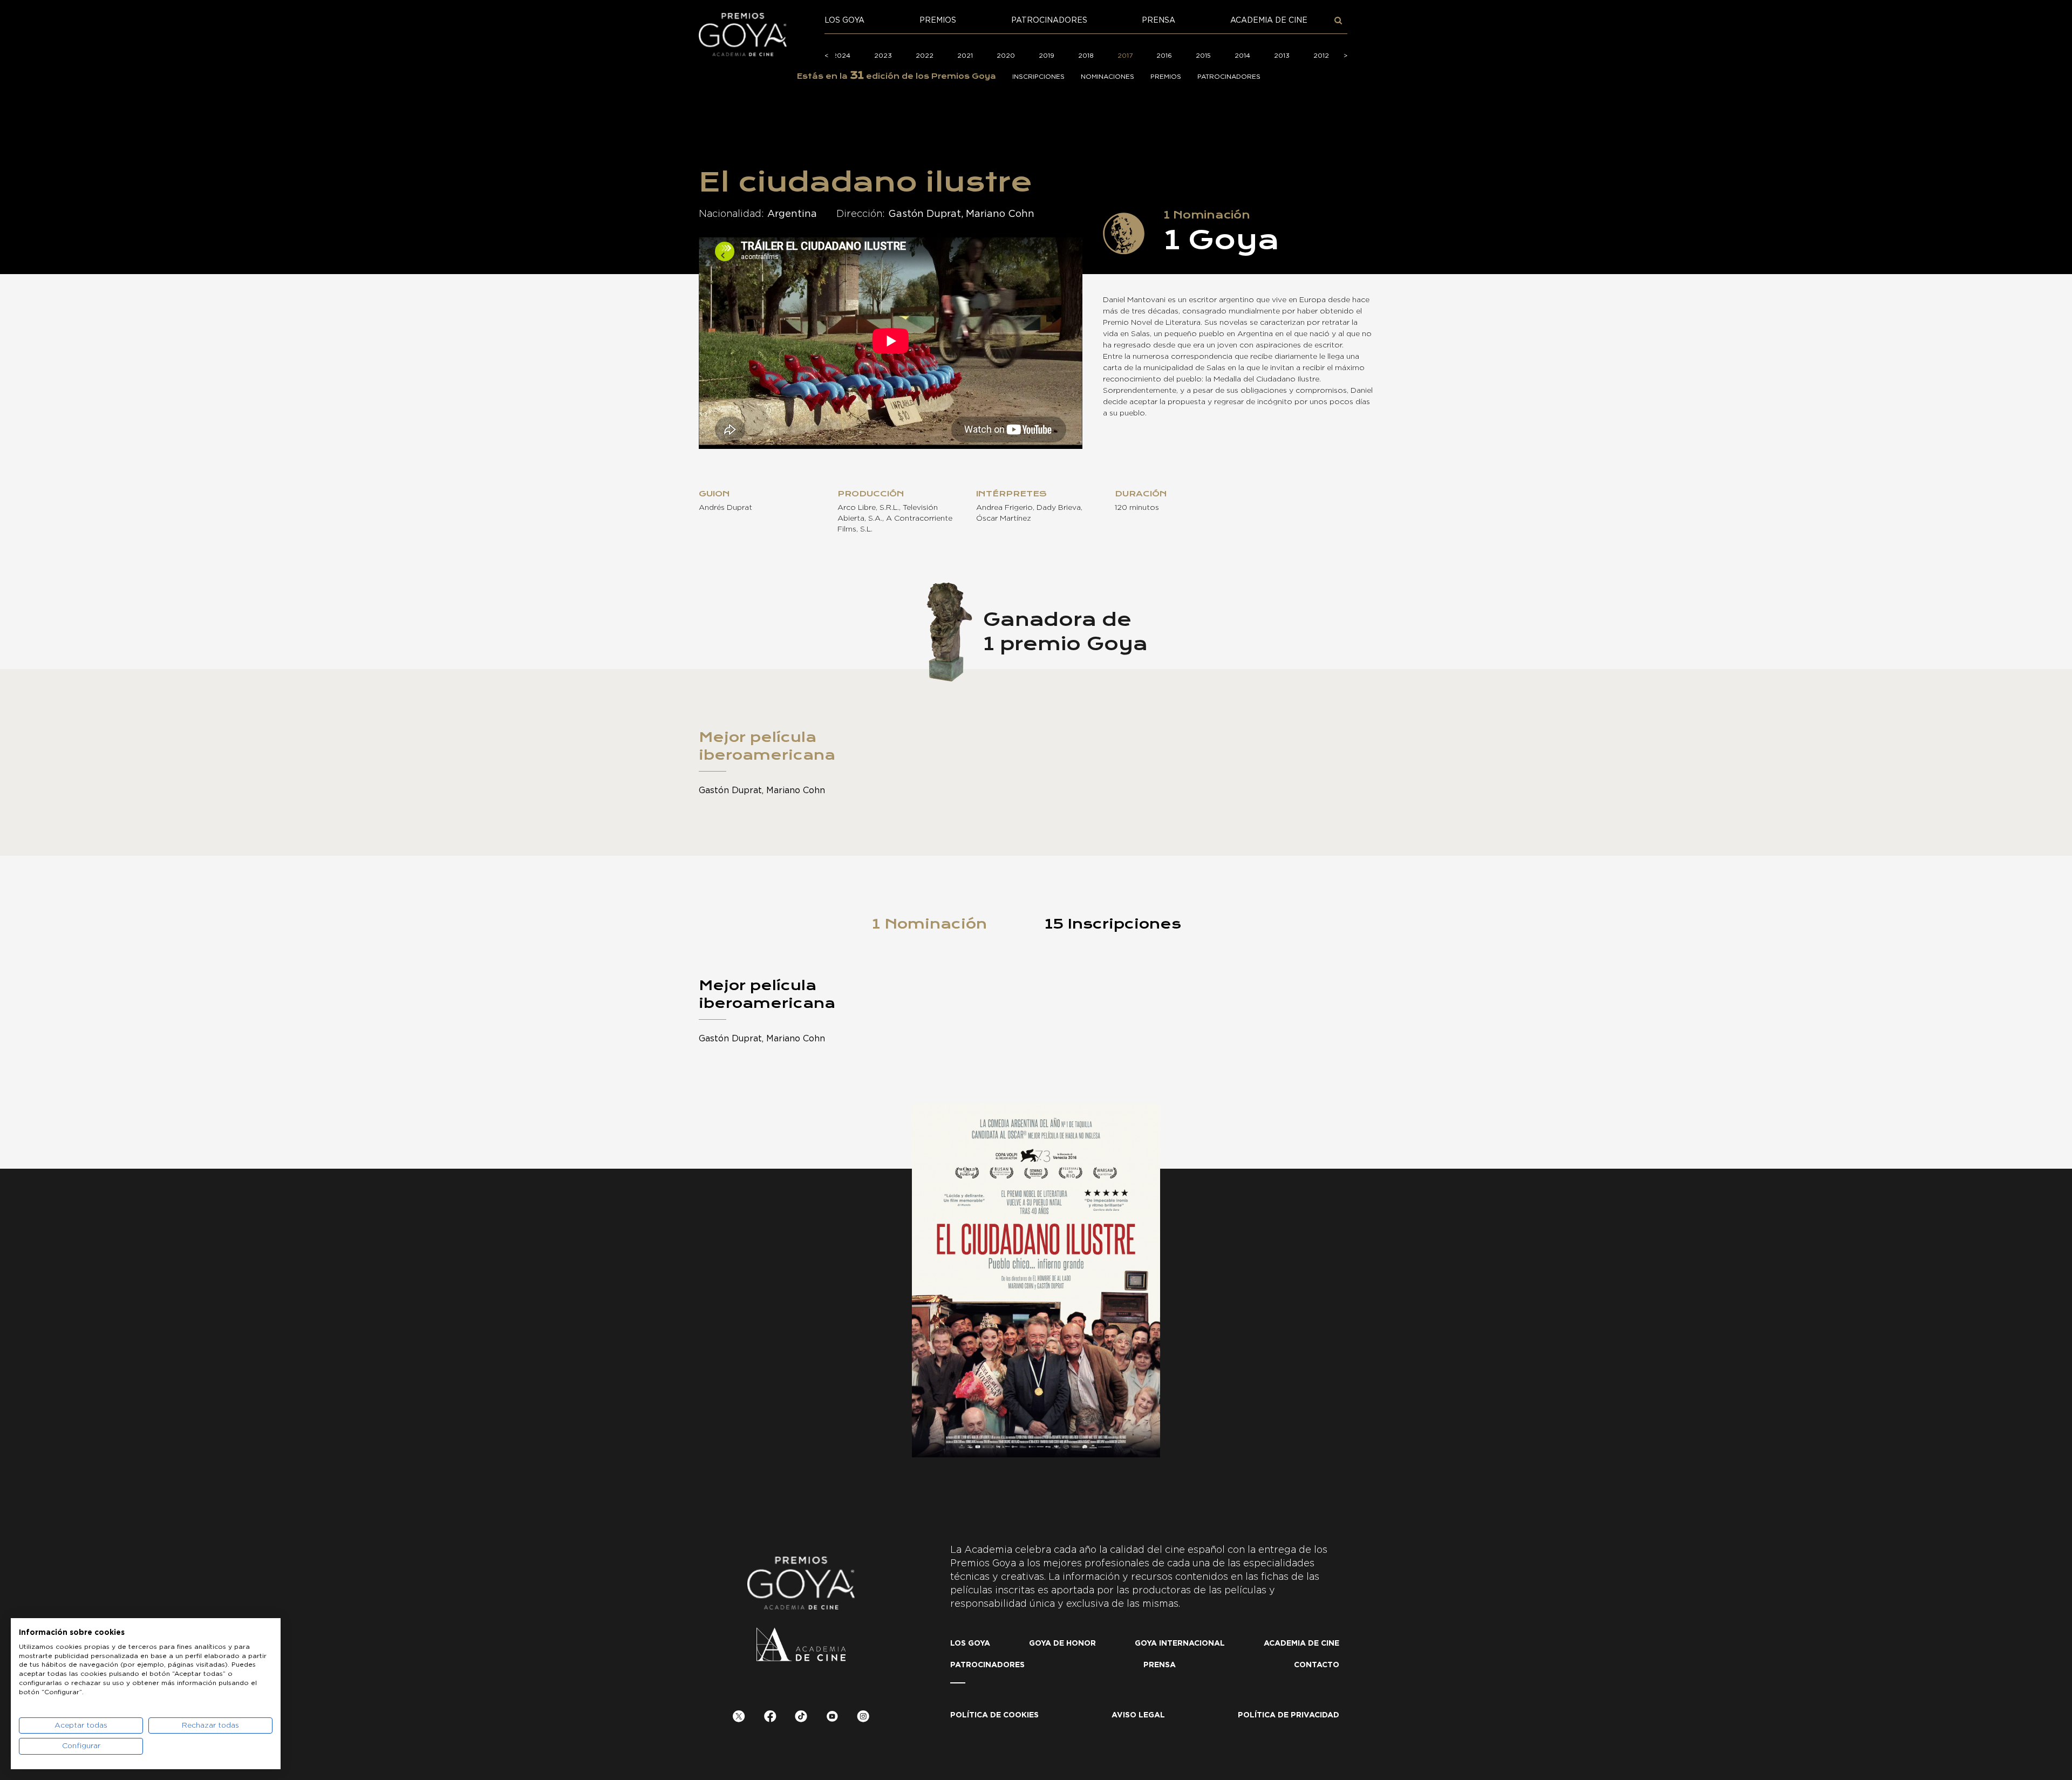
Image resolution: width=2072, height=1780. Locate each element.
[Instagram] (863, 1718)
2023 (883, 56)
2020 (1006, 56)
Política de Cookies (994, 1715)
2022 (925, 56)
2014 (1242, 56)
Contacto (1317, 1665)
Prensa (1158, 21)
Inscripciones (1038, 77)
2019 (1047, 56)
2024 (841, 56)
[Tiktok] (801, 1718)
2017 (1125, 56)
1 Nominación (929, 924)
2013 (1282, 56)
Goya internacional (1180, 1643)
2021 (965, 56)
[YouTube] (832, 1718)
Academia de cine (1269, 21)
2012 (1321, 56)
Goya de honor (1062, 1643)
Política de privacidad (1289, 1715)
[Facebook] (770, 1718)
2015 (1203, 56)
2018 (1086, 56)
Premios (938, 21)
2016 (1164, 56)
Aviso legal (1138, 1715)
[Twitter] (739, 1718)
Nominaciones (1107, 77)
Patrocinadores (1049, 21)
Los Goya (844, 21)
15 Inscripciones (1113, 924)
